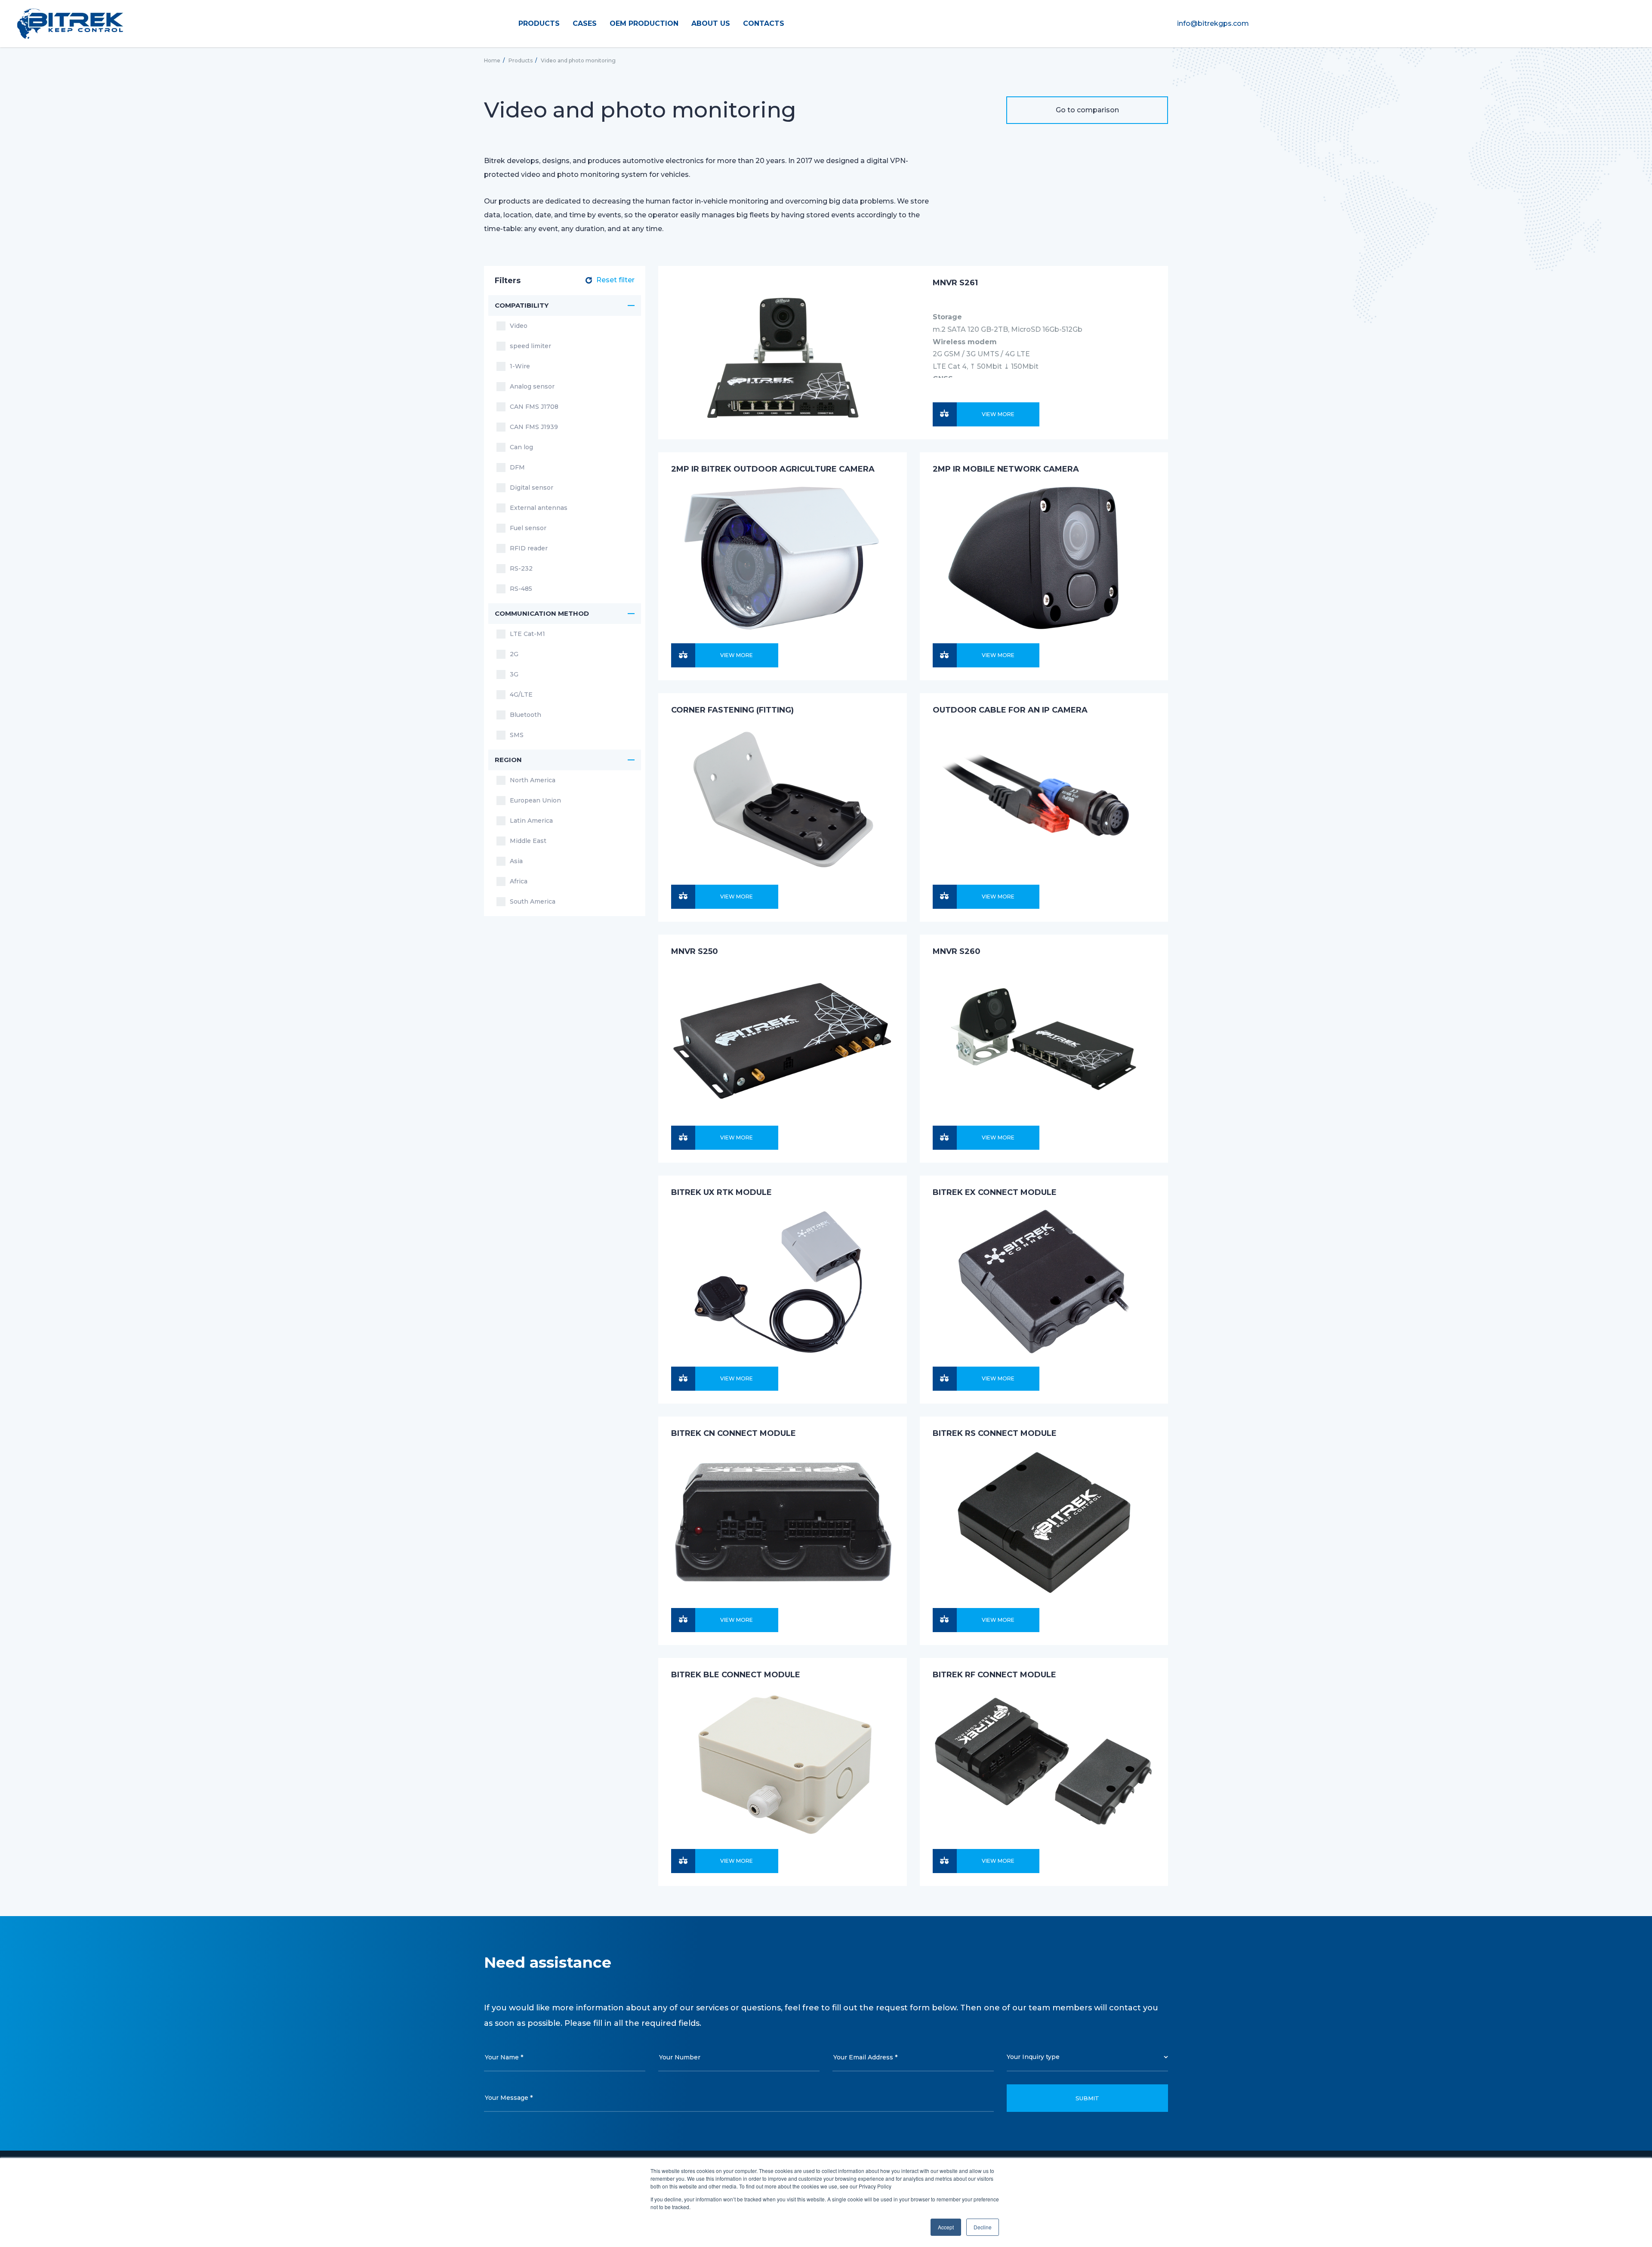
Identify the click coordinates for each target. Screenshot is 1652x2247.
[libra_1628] (945, 897)
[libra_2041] (683, 897)
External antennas (539, 508)
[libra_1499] (683, 1379)
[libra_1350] (683, 655)
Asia (516, 861)
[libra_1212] (945, 1138)
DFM (517, 467)
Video (519, 326)
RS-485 (521, 589)
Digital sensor (532, 488)
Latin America (531, 821)
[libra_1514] (945, 1620)
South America (533, 901)
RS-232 (521, 568)
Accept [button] (946, 2227)
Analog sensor (532, 386)
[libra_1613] (945, 414)
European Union (535, 800)
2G (514, 654)
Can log (521, 447)
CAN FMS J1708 (534, 407)
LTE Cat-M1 (527, 634)
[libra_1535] (683, 1861)
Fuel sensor (528, 528)
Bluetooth (525, 715)
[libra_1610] (683, 1138)
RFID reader (529, 548)
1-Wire (520, 366)
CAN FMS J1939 (534, 427)
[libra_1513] (683, 1620)
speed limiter (530, 346)
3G (514, 674)
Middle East (528, 841)
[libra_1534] (945, 1861)
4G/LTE (521, 694)
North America (533, 780)
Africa (519, 881)
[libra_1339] (945, 655)
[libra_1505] (945, 1379)
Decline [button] (983, 2227)
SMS (517, 735)
